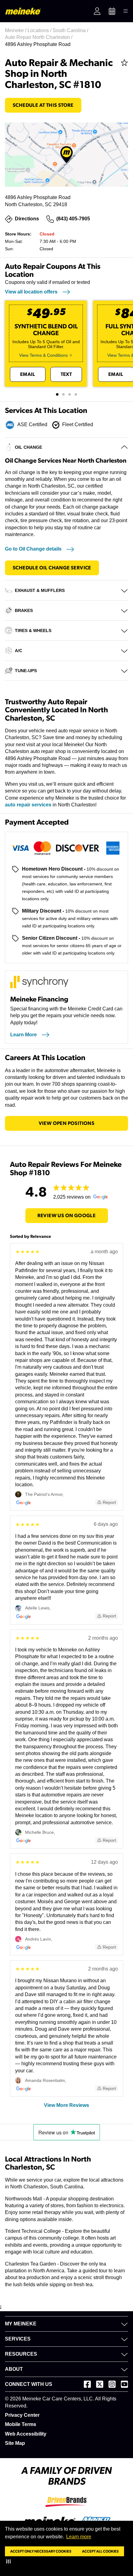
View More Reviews (66, 2105)
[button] (10, 2561)
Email (28, 374)
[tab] (57, 394)
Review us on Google (67, 1216)
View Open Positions (67, 1123)
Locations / (40, 30)
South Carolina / (71, 30)
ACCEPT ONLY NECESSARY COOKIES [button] (41, 2551)
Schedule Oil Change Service (52, 568)
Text (66, 374)
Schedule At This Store (43, 105)
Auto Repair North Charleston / (39, 37)
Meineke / (16, 30)
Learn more (79, 2537)
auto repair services (28, 805)
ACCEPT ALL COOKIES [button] (100, 2551)
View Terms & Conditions (43, 355)
